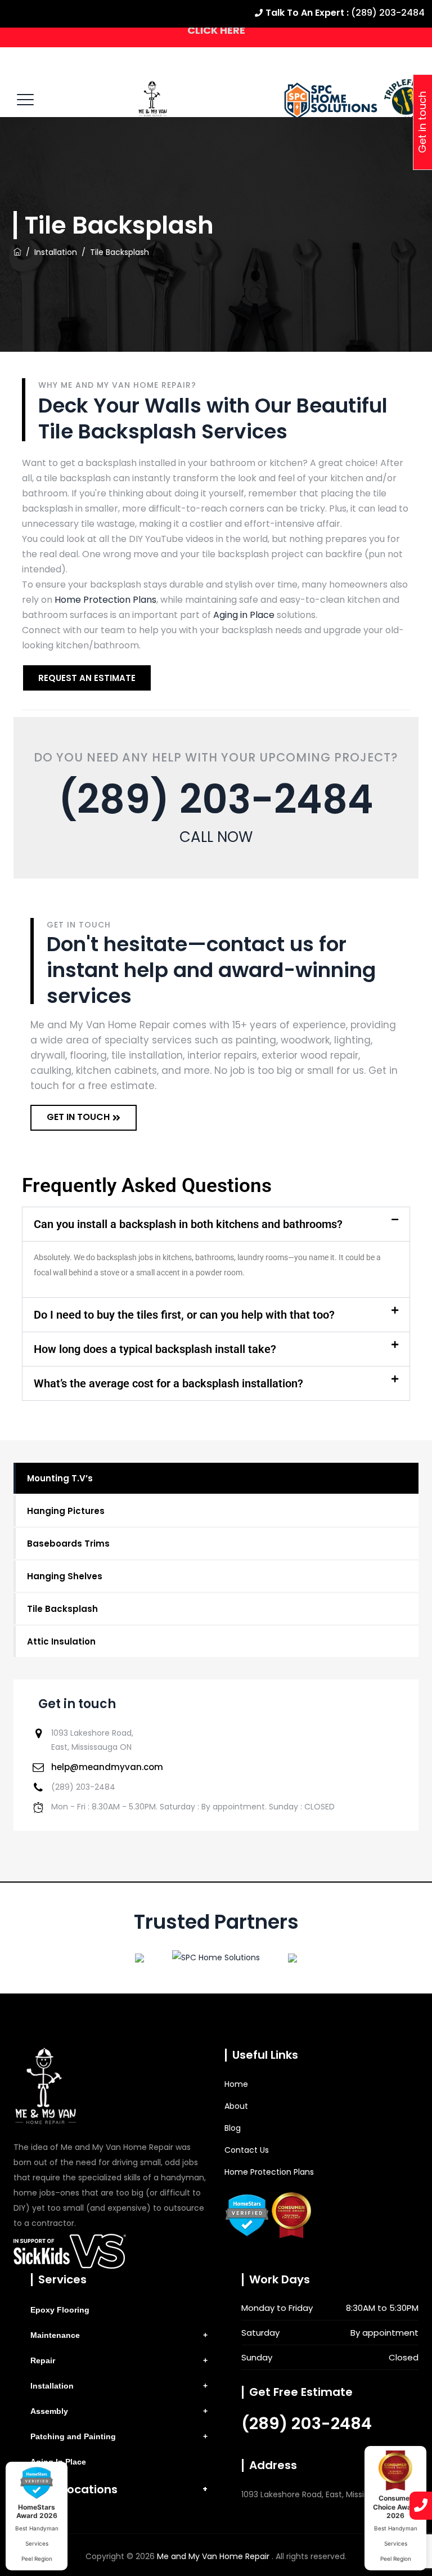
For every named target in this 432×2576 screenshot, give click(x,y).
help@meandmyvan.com (107, 1767)
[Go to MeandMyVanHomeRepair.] (17, 252)
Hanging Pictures (66, 1511)
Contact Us (247, 2150)
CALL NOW (216, 837)
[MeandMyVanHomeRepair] (153, 99)
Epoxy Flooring (60, 2310)
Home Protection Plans (105, 600)
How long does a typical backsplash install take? (155, 1349)
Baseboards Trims (68, 1544)
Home (236, 2084)
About (236, 2106)
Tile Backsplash (62, 1609)
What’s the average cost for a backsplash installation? (168, 1383)
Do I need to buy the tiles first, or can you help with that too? (184, 1315)
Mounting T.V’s (60, 1478)
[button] (216, 1224)
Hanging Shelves (65, 1576)
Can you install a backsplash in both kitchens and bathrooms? (188, 1224)
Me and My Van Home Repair (214, 2556)
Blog (233, 2128)
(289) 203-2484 (216, 799)
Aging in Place (244, 615)
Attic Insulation (61, 1641)
